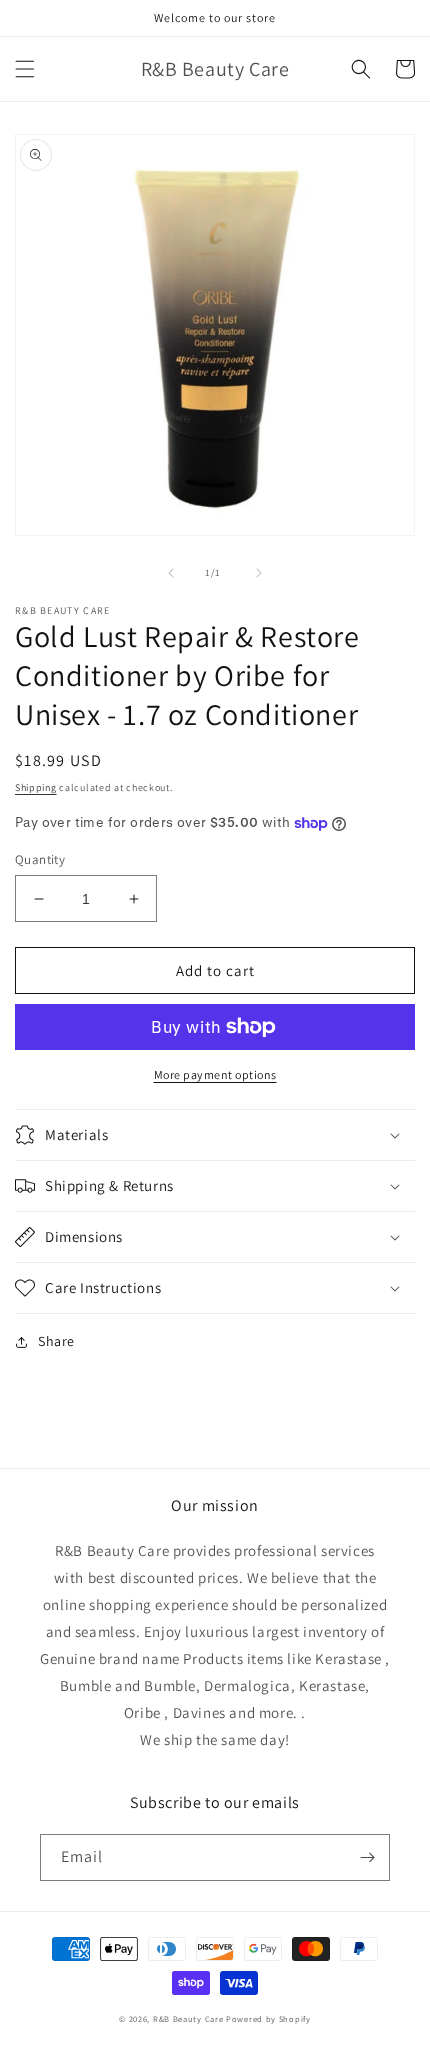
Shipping (36, 787)
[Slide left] (171, 573)
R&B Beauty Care (188, 2018)
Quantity (40, 859)
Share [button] (56, 1341)
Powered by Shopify (268, 2018)
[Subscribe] (367, 1857)
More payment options (215, 1074)
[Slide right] (259, 573)
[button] (25, 69)
